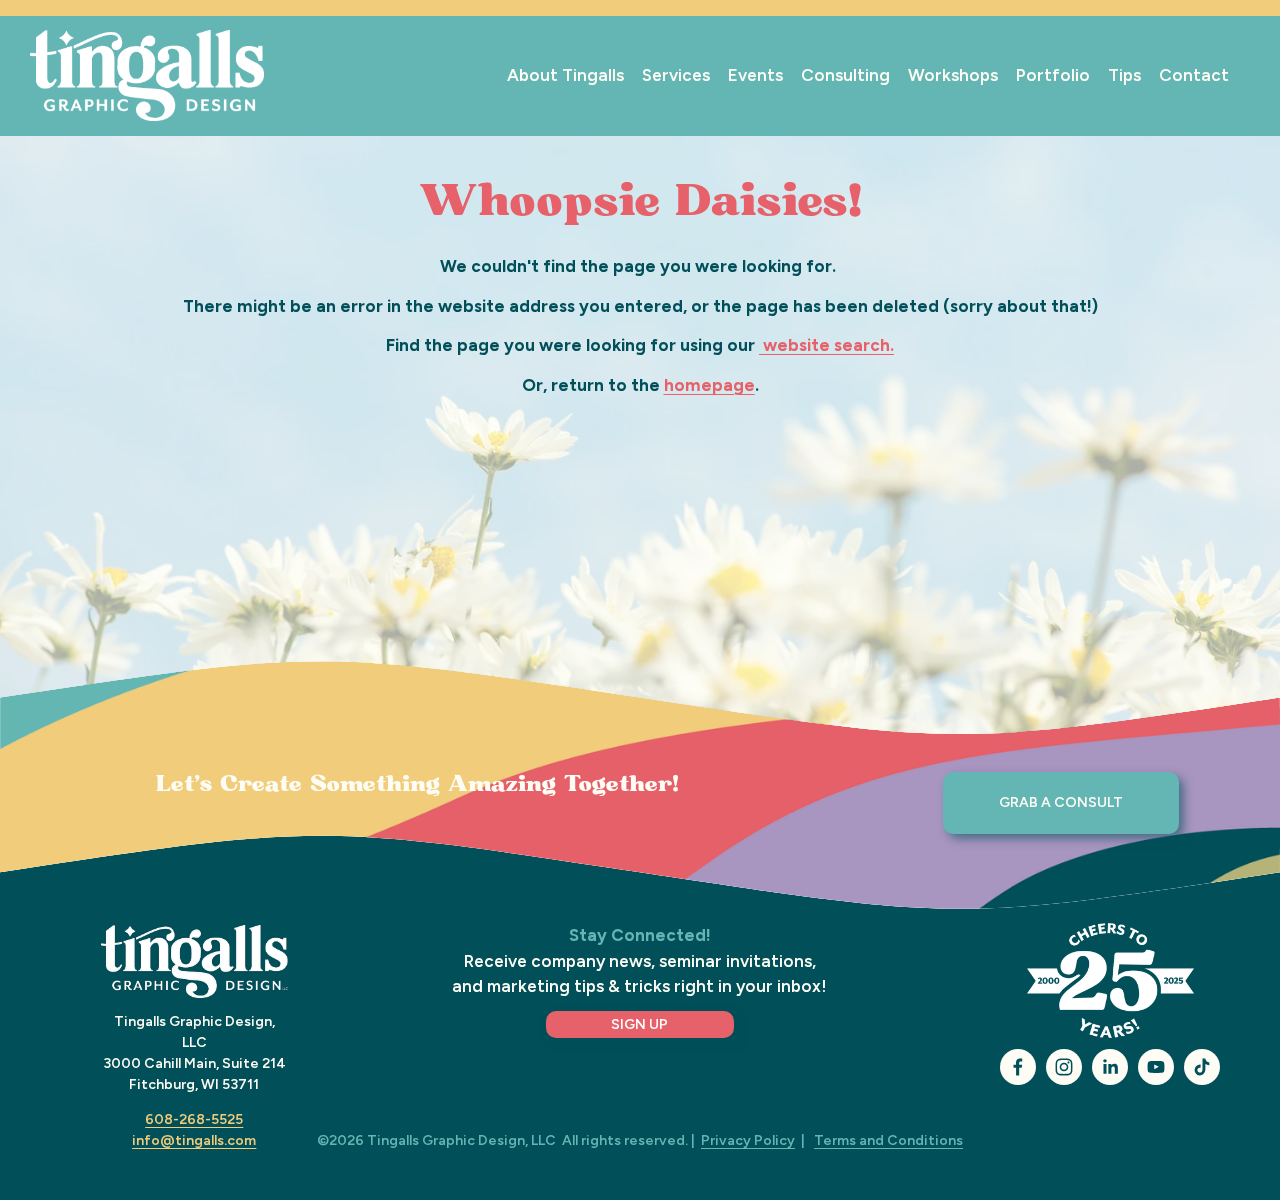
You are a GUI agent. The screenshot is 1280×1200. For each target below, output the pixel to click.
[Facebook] (1018, 1067)
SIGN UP (639, 1024)
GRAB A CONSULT (1061, 802)
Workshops (953, 75)
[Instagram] (1064, 1067)
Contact (1194, 75)
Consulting (845, 75)
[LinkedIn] (1110, 1067)
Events (755, 75)
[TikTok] (1202, 1067)
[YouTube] (1156, 1067)
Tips (1124, 75)
